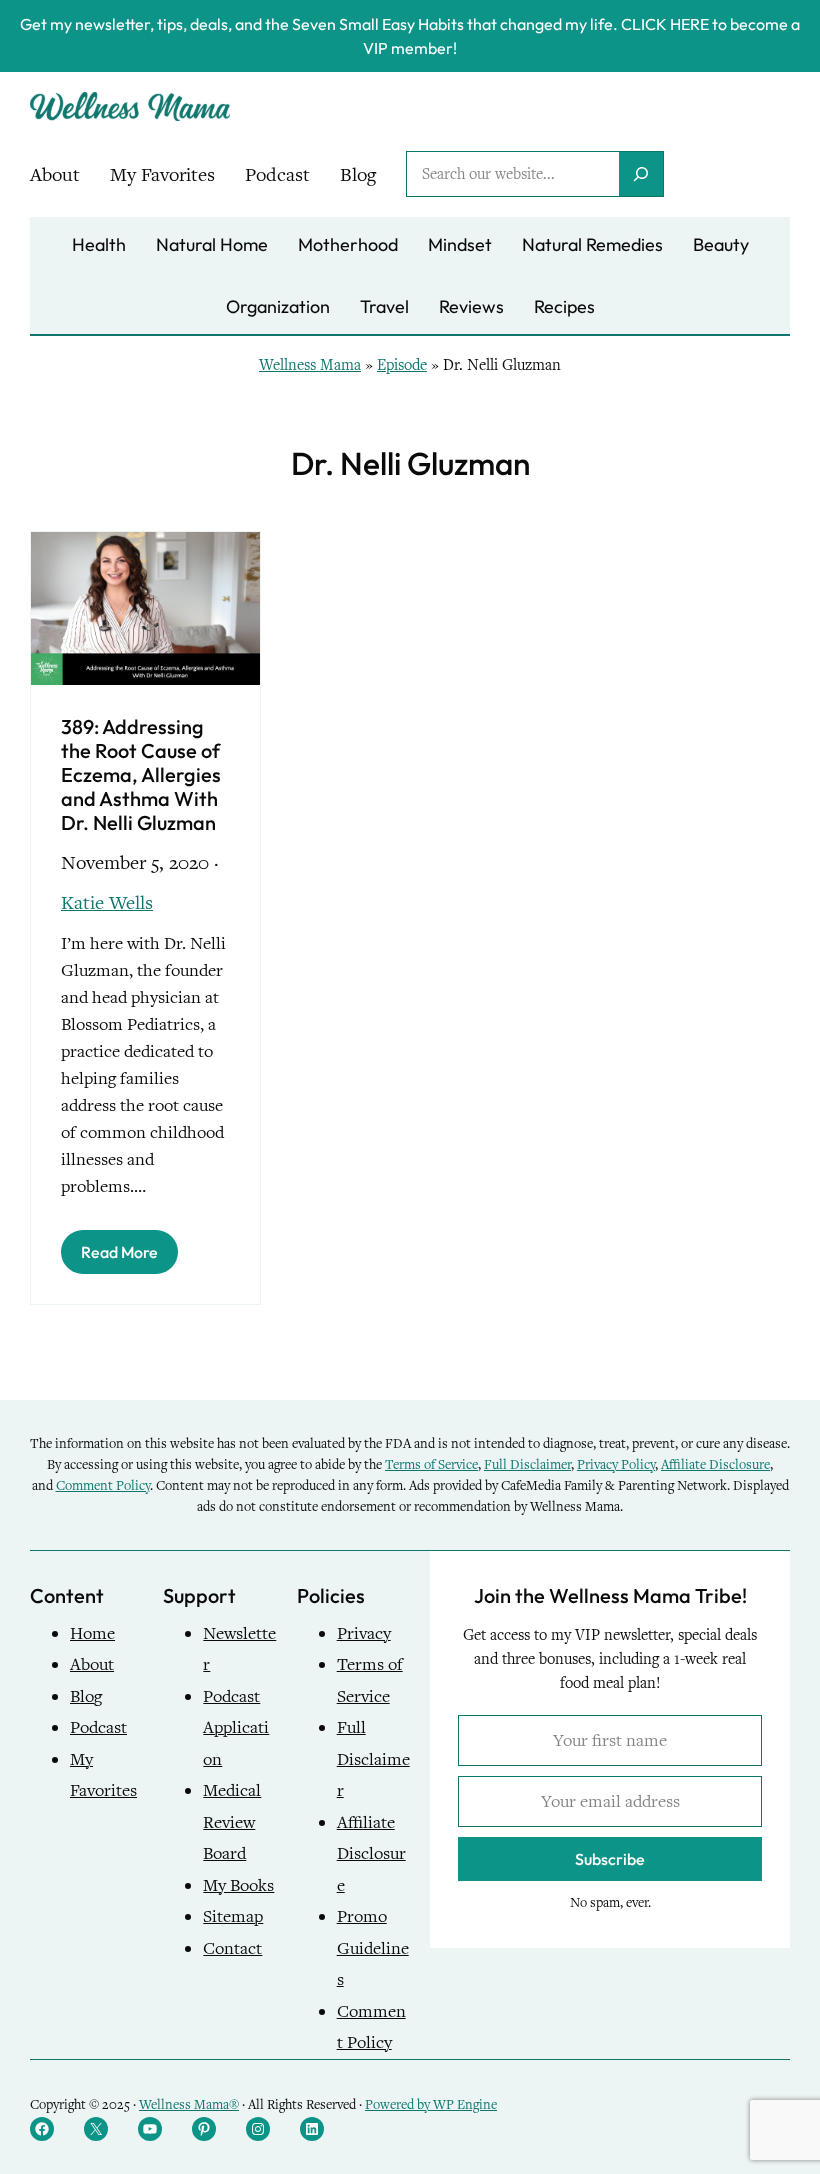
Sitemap (233, 1916)
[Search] (641, 174)
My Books (238, 1885)
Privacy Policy (616, 1464)
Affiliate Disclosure (715, 1464)
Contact (232, 1948)
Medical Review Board (232, 1822)
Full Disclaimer (527, 1464)
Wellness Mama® (189, 2104)
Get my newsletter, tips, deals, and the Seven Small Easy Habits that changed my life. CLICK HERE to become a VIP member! (410, 36)
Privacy (364, 1633)
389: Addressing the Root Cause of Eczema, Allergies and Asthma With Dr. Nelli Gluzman (141, 775)
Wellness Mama (310, 365)
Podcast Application (236, 1728)
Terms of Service (431, 1464)
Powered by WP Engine (431, 2104)
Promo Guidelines (373, 1948)
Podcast (98, 1727)
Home (92, 1633)
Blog (86, 1696)
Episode (402, 365)
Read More (119, 1252)
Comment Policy (103, 1485)
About (92, 1664)
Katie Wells (107, 902)
